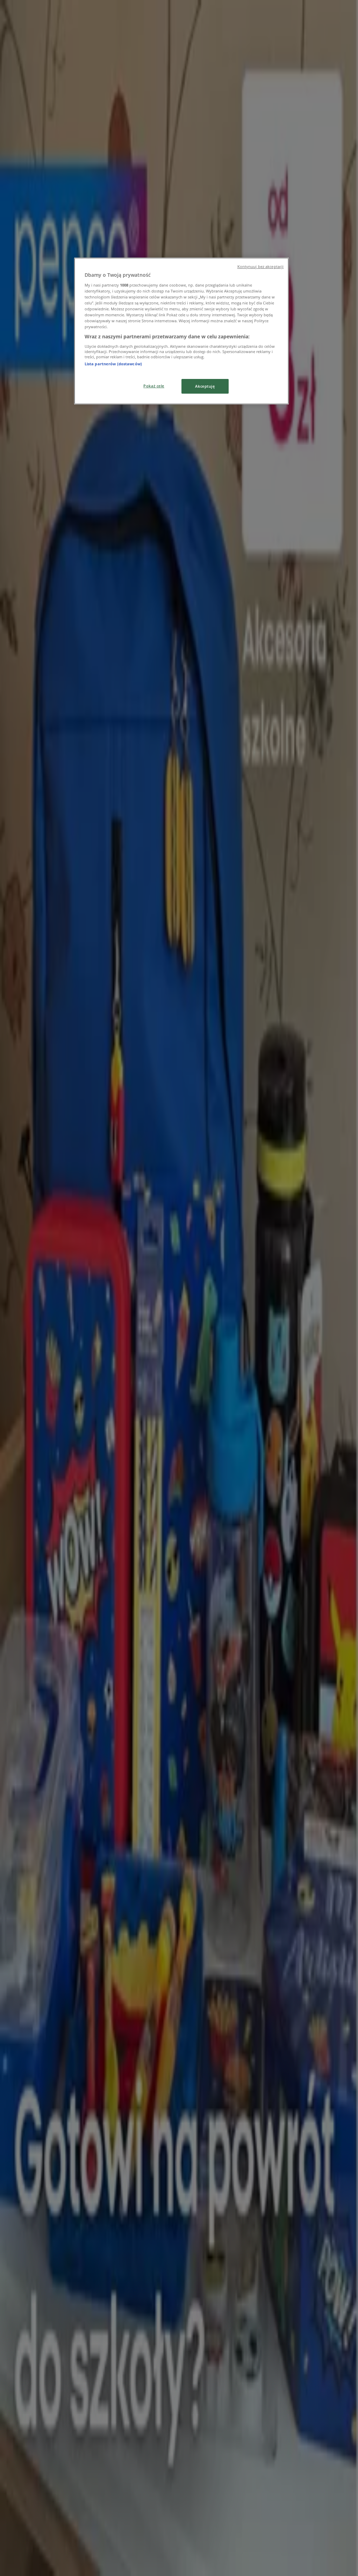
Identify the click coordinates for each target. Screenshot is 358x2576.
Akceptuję (205, 386)
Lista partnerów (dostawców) (113, 364)
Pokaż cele (154, 386)
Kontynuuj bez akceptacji (261, 267)
